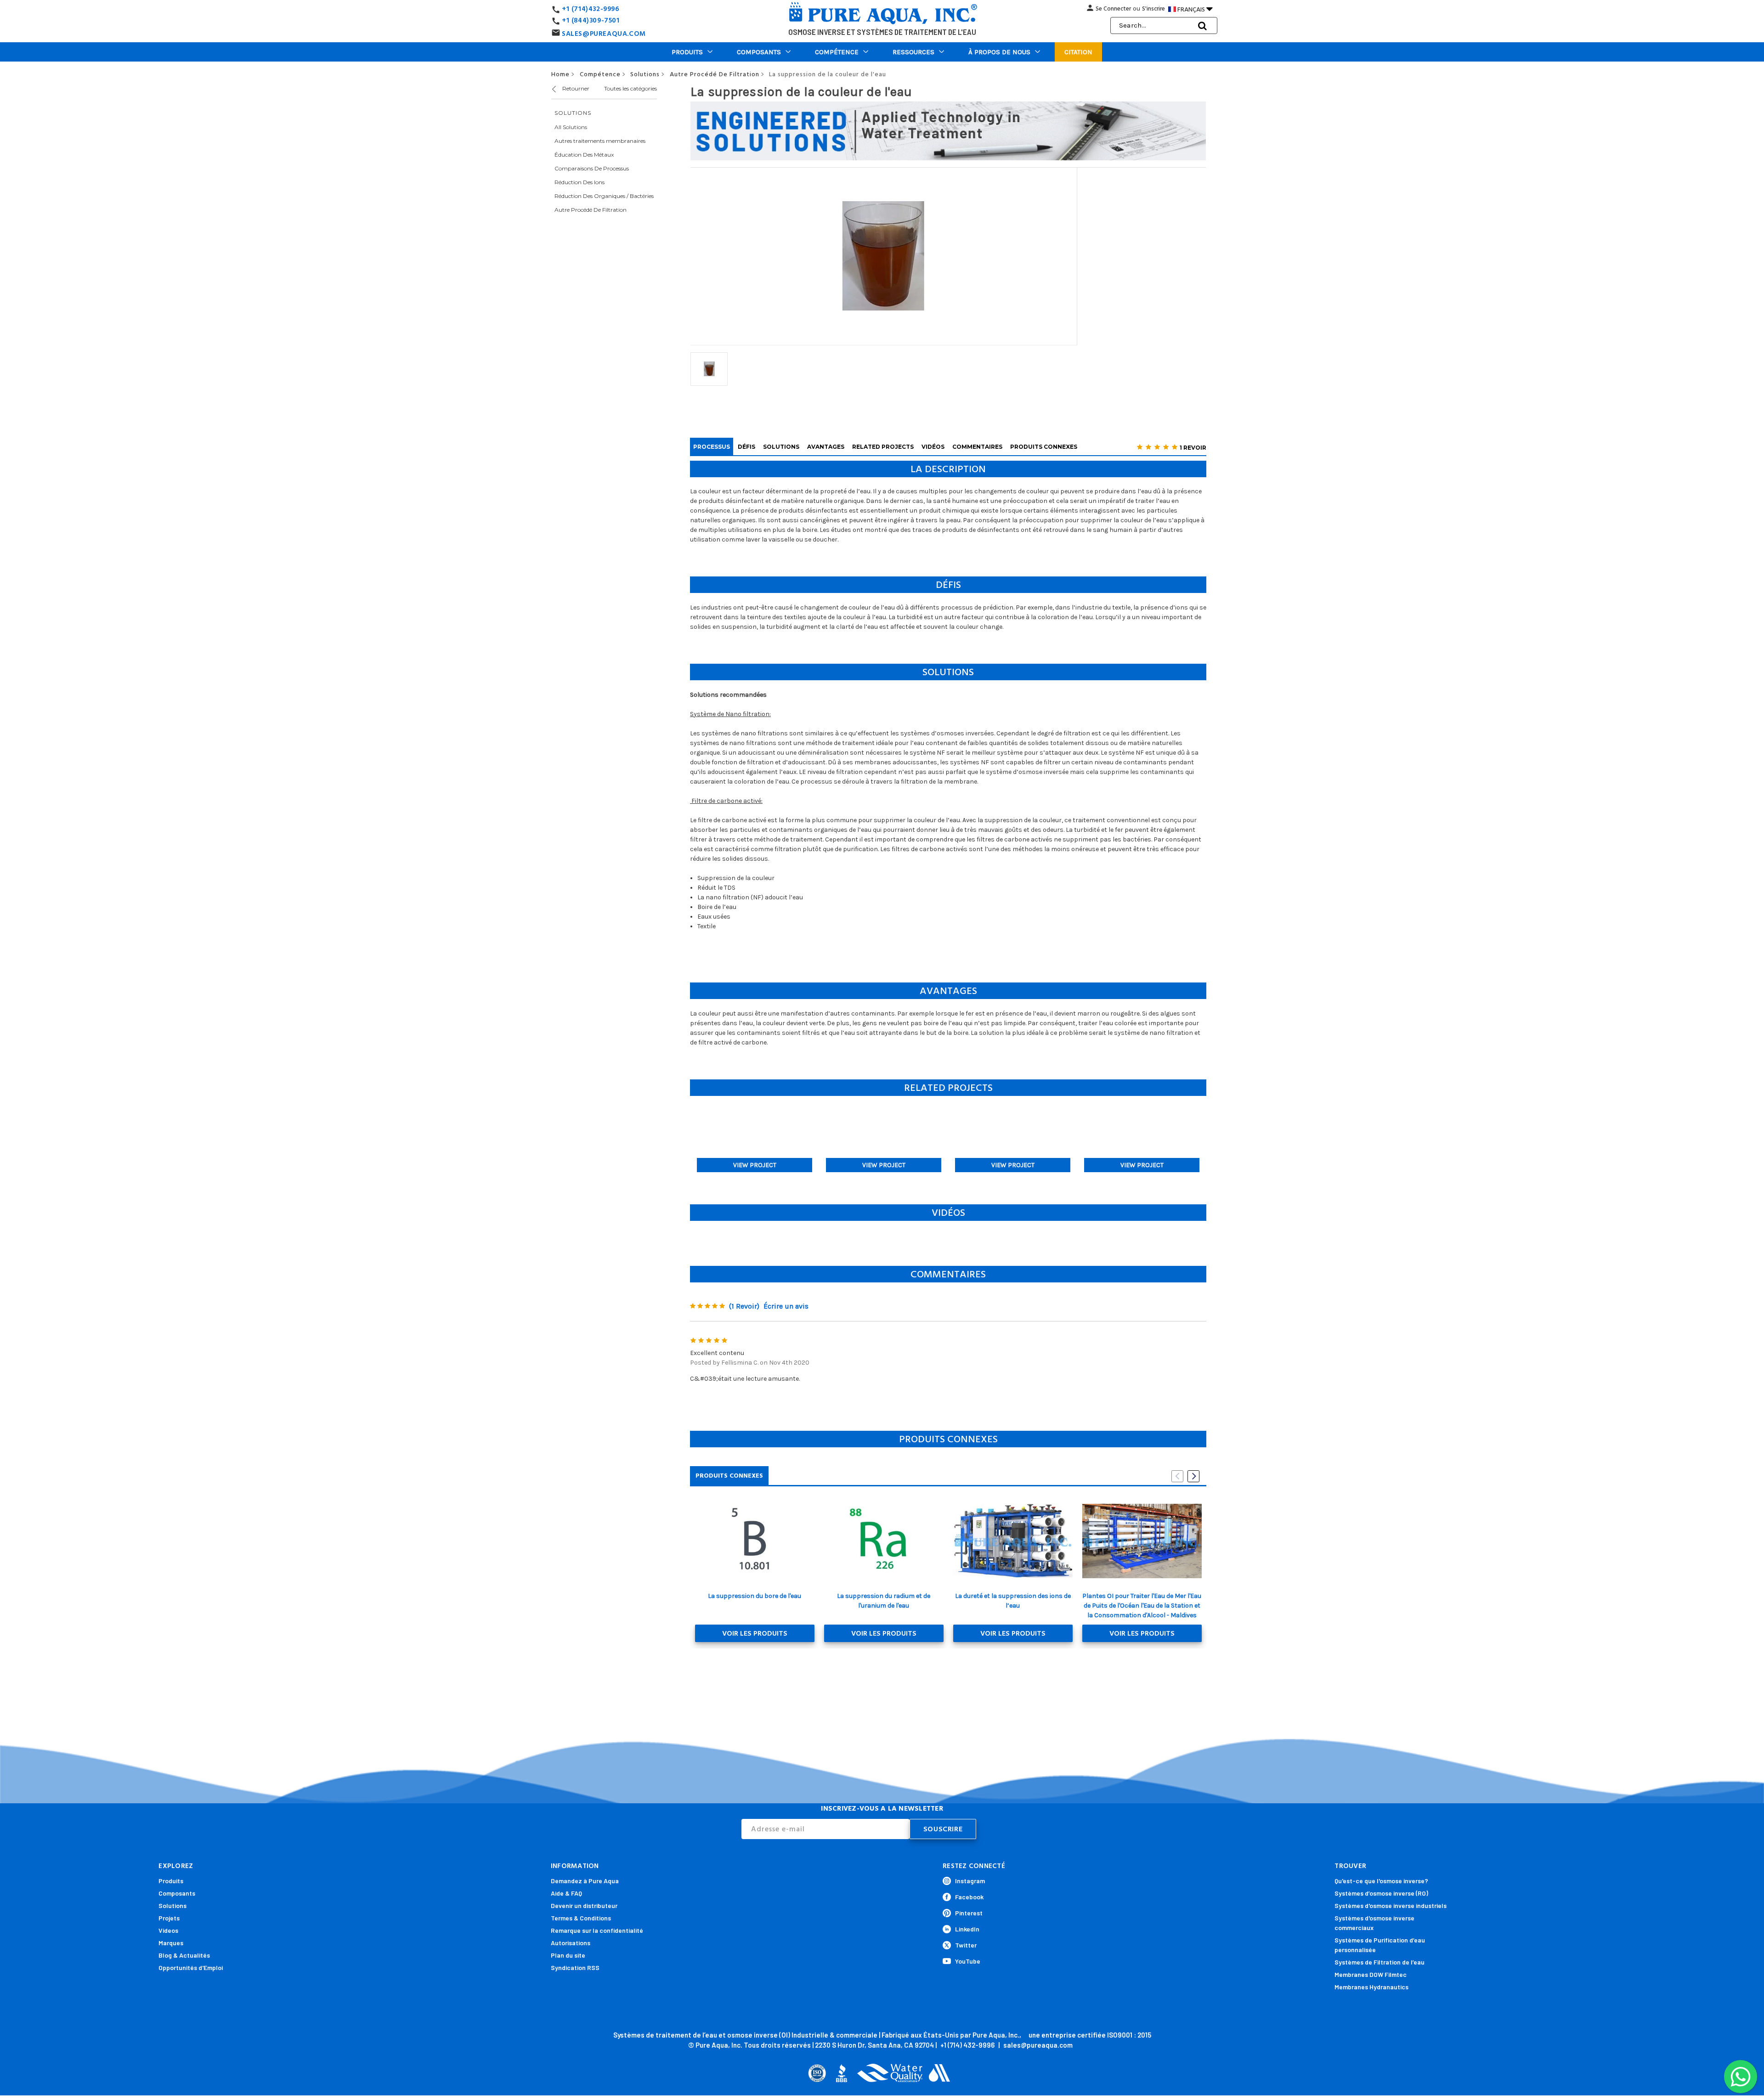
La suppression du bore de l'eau (755, 1596)
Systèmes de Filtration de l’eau (1380, 1962)
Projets (169, 1918)
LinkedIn (967, 1929)
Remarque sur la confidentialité (597, 1930)
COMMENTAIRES (977, 447)
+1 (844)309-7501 (591, 20)
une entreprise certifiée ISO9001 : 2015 (1090, 2035)
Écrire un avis (786, 1306)
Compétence (837, 52)
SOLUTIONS (781, 447)
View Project (755, 1165)
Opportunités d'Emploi (191, 1967)
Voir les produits (755, 1633)
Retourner (575, 88)
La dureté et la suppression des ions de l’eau (1013, 1601)
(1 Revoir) (744, 1306)
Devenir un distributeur (584, 1905)
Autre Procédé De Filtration (591, 210)
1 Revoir (1193, 448)
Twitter (966, 1945)
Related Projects (883, 447)
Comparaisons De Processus (592, 168)
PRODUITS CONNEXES (1044, 447)
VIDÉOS (933, 447)
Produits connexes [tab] (729, 1476)
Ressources (913, 52)
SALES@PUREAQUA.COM (604, 34)
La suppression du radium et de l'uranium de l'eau (884, 1601)
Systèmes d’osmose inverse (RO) (1381, 1893)
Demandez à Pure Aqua (585, 1881)
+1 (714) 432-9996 (967, 2045)
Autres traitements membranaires (600, 141)
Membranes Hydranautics (1371, 1987)
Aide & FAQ (566, 1893)
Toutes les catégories (630, 88)
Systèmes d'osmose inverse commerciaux (1374, 1923)
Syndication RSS (575, 1967)
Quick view (755, 1541)
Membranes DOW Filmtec (1371, 1974)
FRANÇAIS (1195, 9)
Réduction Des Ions (580, 182)
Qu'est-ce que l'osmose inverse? (1381, 1881)
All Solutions (571, 127)
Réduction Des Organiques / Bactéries (604, 196)
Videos (168, 1930)
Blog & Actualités (184, 1955)
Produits (687, 52)
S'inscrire (1153, 9)
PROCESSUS (712, 447)
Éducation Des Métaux (584, 155)
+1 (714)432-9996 (591, 9)
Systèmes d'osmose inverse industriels (1391, 1905)
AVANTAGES (826, 447)
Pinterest (969, 1913)
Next (1193, 1476)
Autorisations (571, 1943)
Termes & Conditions (581, 1918)
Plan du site (568, 1955)
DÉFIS (746, 447)
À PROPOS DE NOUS (999, 52)
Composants (759, 52)
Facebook (969, 1897)
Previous (1177, 1476)
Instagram (970, 1881)
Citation (1078, 52)
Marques (171, 1943)
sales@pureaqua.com (1038, 2045)
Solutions (172, 1905)
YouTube (968, 1961)
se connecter (1113, 9)
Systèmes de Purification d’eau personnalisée (1380, 1945)
